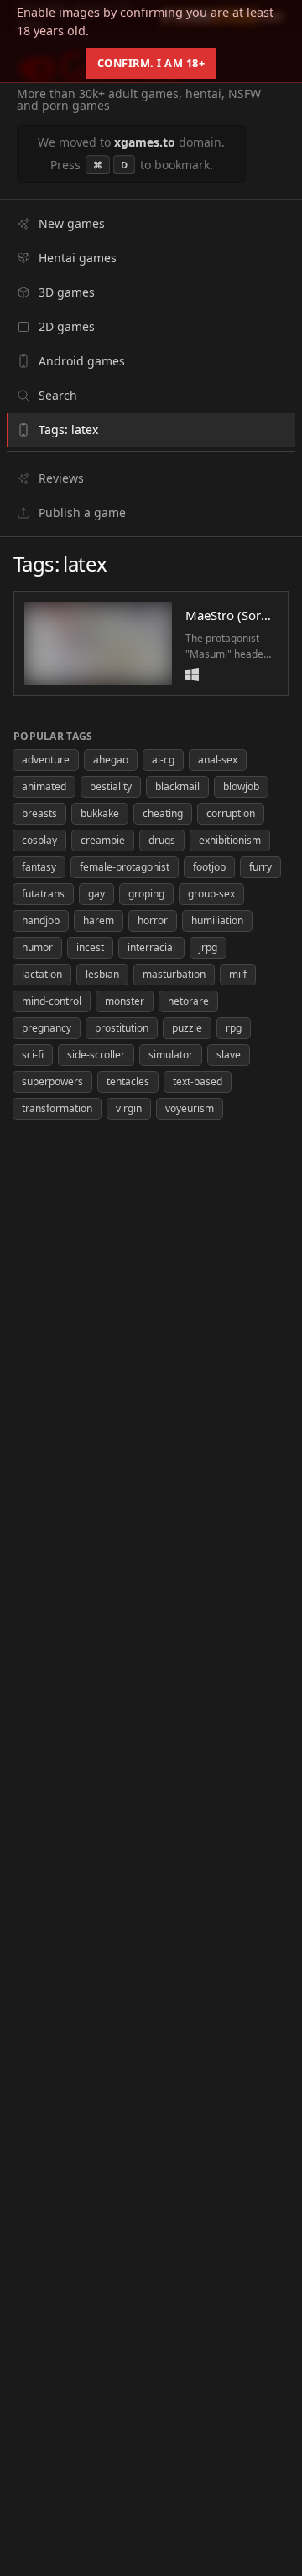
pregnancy (47, 1028)
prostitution (122, 1028)
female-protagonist (125, 867)
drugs (162, 840)
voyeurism (190, 1108)
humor (37, 947)
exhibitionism (230, 840)
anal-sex (218, 760)
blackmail (177, 786)
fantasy (39, 867)
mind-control (52, 1001)
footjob (209, 867)
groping (146, 894)
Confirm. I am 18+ (151, 63)
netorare (188, 1001)
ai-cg (163, 760)
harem (99, 921)
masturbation (174, 974)
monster (125, 1001)
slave (229, 1055)
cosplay (39, 840)
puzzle (187, 1028)
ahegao (111, 760)
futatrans (43, 894)
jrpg (208, 947)
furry (260, 867)
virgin (129, 1108)
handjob (41, 921)
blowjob (241, 786)
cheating (163, 813)
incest (90, 947)
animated (44, 786)
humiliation (217, 921)
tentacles (128, 1081)
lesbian (102, 974)
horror (153, 921)
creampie (103, 840)
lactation (42, 974)
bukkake (100, 813)
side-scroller (96, 1055)
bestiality (111, 786)
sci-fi (33, 1055)
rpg (234, 1028)
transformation (57, 1108)
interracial (151, 947)
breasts (39, 813)
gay (96, 894)
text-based (198, 1081)
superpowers (52, 1081)
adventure (46, 760)
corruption (231, 813)
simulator (171, 1055)
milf (238, 974)
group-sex (211, 894)
